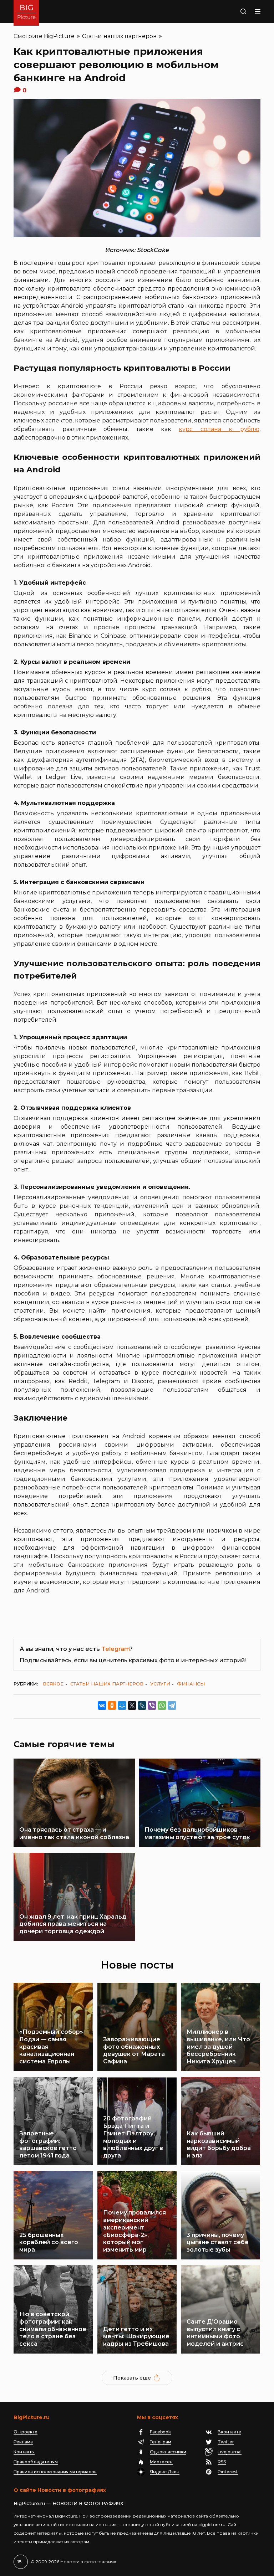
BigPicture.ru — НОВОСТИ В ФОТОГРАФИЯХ (68, 2503)
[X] (132, 1705)
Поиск (236, 11)
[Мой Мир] (122, 1705)
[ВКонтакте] (102, 1705)
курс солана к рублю (219, 429)
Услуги (160, 1684)
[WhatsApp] (162, 1705)
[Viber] (152, 1705)
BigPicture (59, 36)
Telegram (115, 1649)
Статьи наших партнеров (119, 36)
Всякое (53, 1684)
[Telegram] (172, 1705)
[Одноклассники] (112, 1705)
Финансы (191, 1684)
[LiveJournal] (142, 1705)
